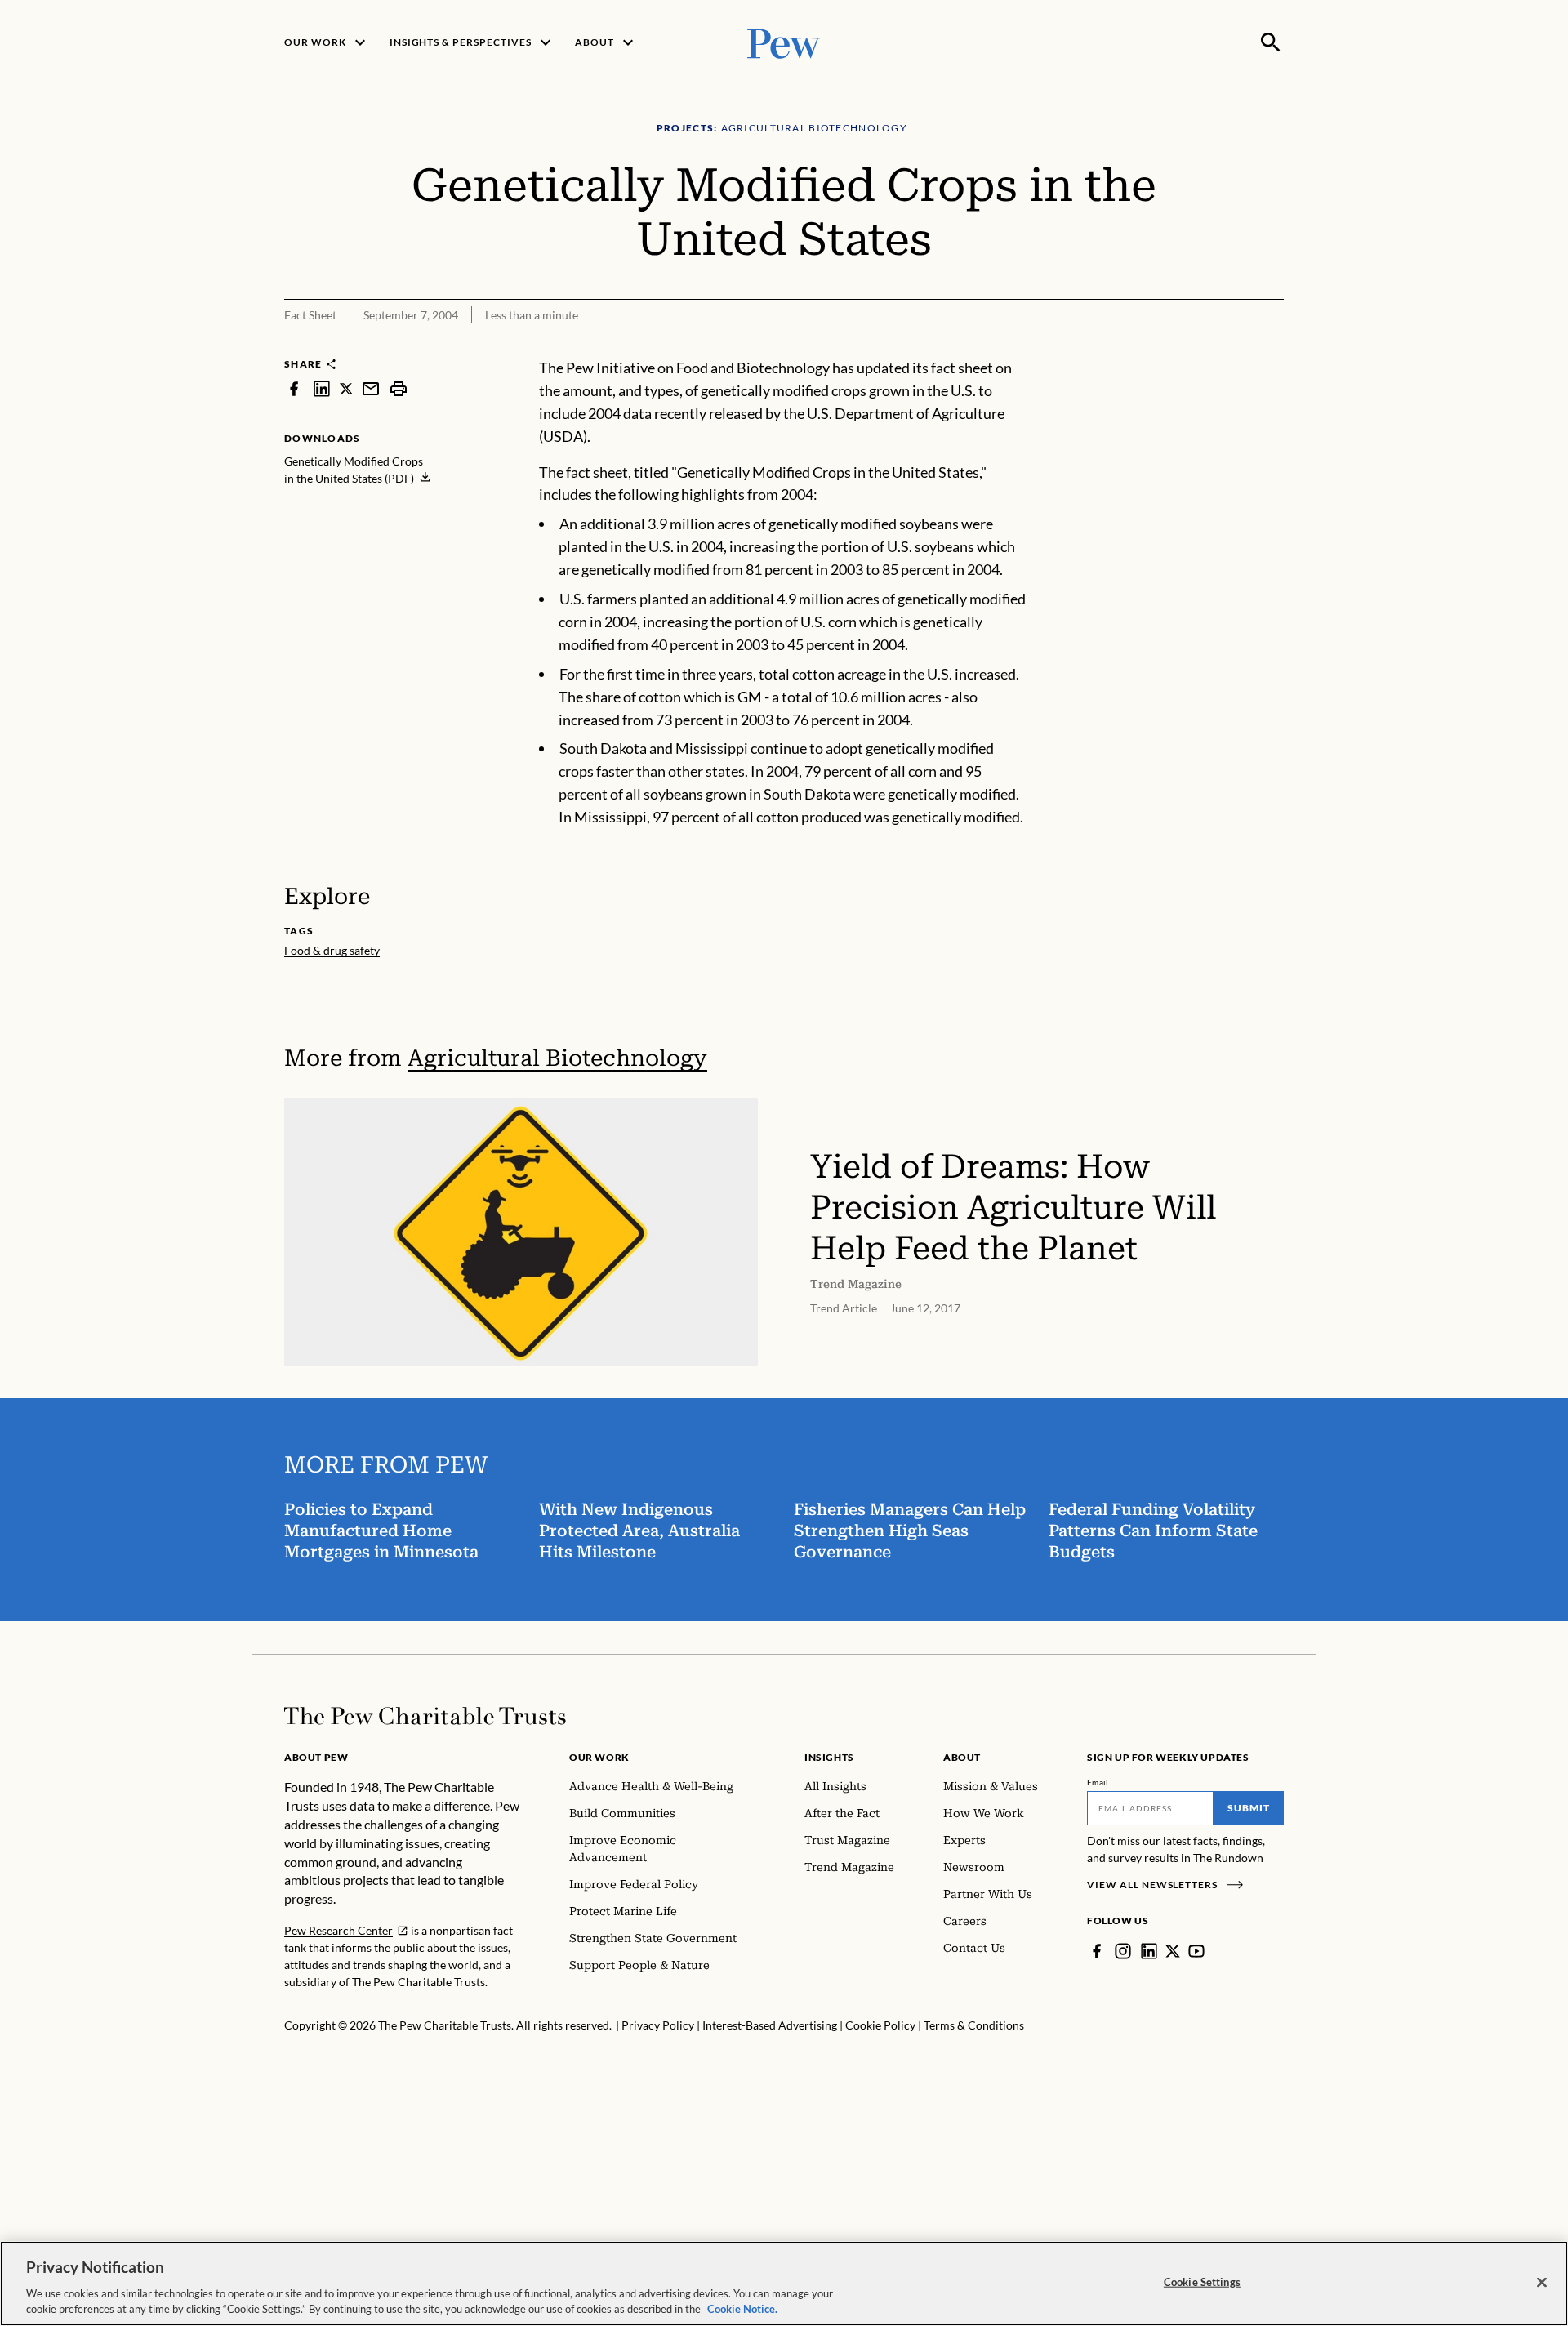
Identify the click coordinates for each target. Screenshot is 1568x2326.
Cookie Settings (1202, 2282)
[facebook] (294, 388)
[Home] (425, 1716)
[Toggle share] (1232, 346)
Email (1098, 1782)
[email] (371, 388)
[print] (399, 388)
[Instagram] (1123, 1951)
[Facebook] (1097, 1951)
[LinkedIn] (1149, 1951)
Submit (1249, 1808)
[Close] (1542, 2283)
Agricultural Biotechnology (557, 1058)
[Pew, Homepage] (784, 42)
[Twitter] (1173, 1951)
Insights (829, 1757)
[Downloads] (1272, 346)
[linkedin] (322, 388)
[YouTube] (1196, 1951)
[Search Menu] (1271, 42)
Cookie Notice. (742, 2309)
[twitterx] (346, 388)
